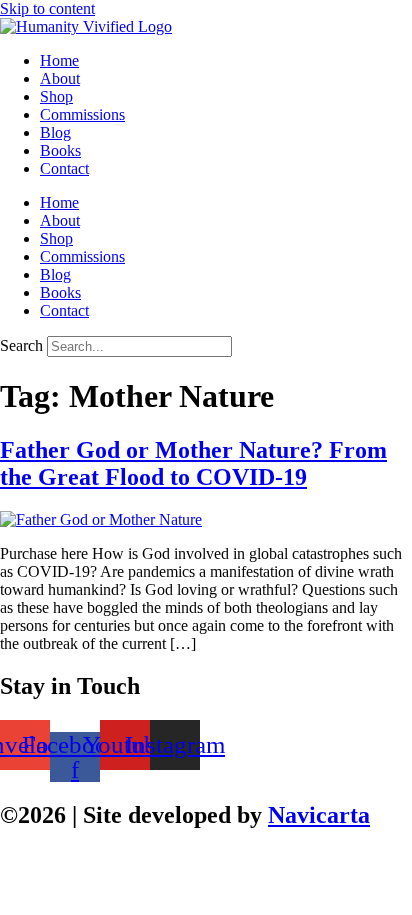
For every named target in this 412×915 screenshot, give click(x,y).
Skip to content (47, 8)
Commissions (82, 114)
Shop (56, 96)
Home (59, 60)
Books (60, 150)
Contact (64, 168)
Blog (55, 132)
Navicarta (319, 815)
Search (21, 345)
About (60, 78)
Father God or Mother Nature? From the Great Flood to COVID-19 (193, 463)
